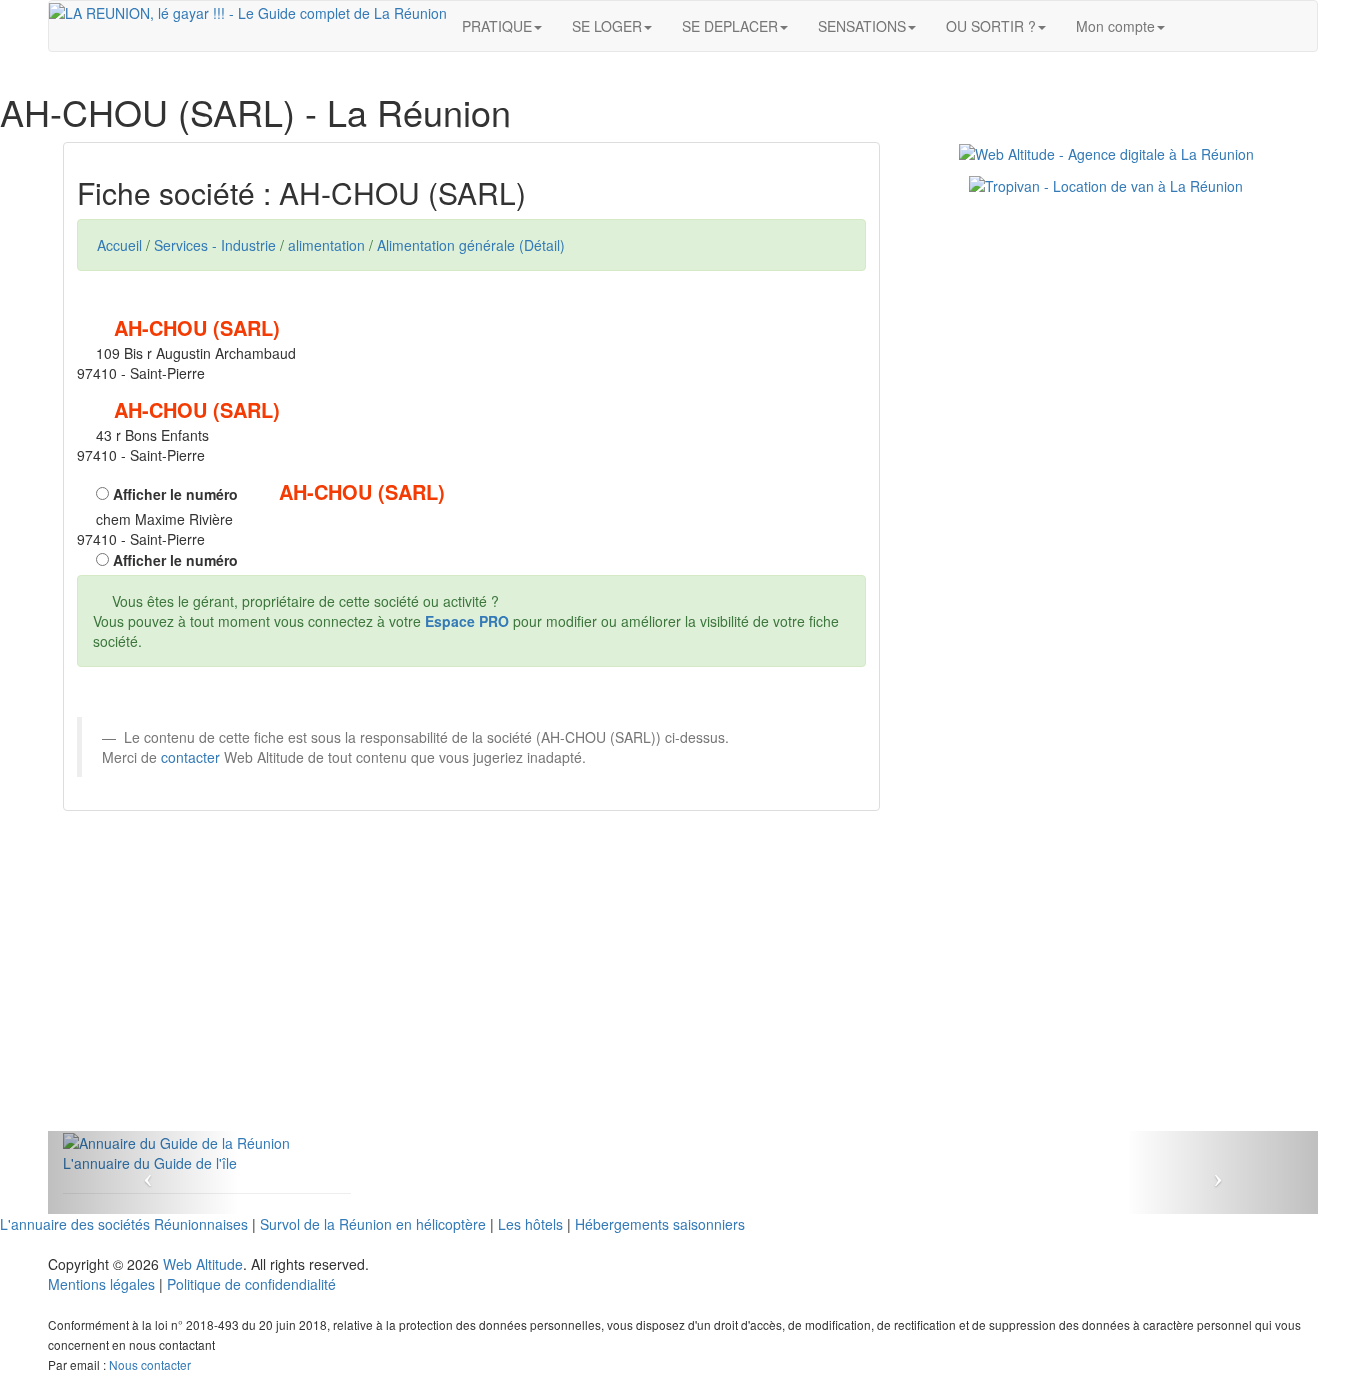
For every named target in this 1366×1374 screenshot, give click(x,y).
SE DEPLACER (730, 26)
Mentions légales (101, 1284)
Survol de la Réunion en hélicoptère (373, 1224)
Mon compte (1115, 26)
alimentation (326, 245)
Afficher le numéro (173, 494)
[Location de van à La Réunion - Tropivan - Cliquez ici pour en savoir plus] (1106, 184)
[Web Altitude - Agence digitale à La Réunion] (1106, 152)
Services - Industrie (215, 245)
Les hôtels (530, 1224)
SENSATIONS (862, 26)
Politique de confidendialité (251, 1284)
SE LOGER (607, 26)
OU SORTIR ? (991, 26)
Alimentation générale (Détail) (471, 245)
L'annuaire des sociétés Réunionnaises (124, 1224)
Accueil (119, 245)
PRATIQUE (497, 26)
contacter (190, 757)
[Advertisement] (471, 991)
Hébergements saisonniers (660, 1224)
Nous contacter (150, 1364)
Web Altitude (203, 1264)
